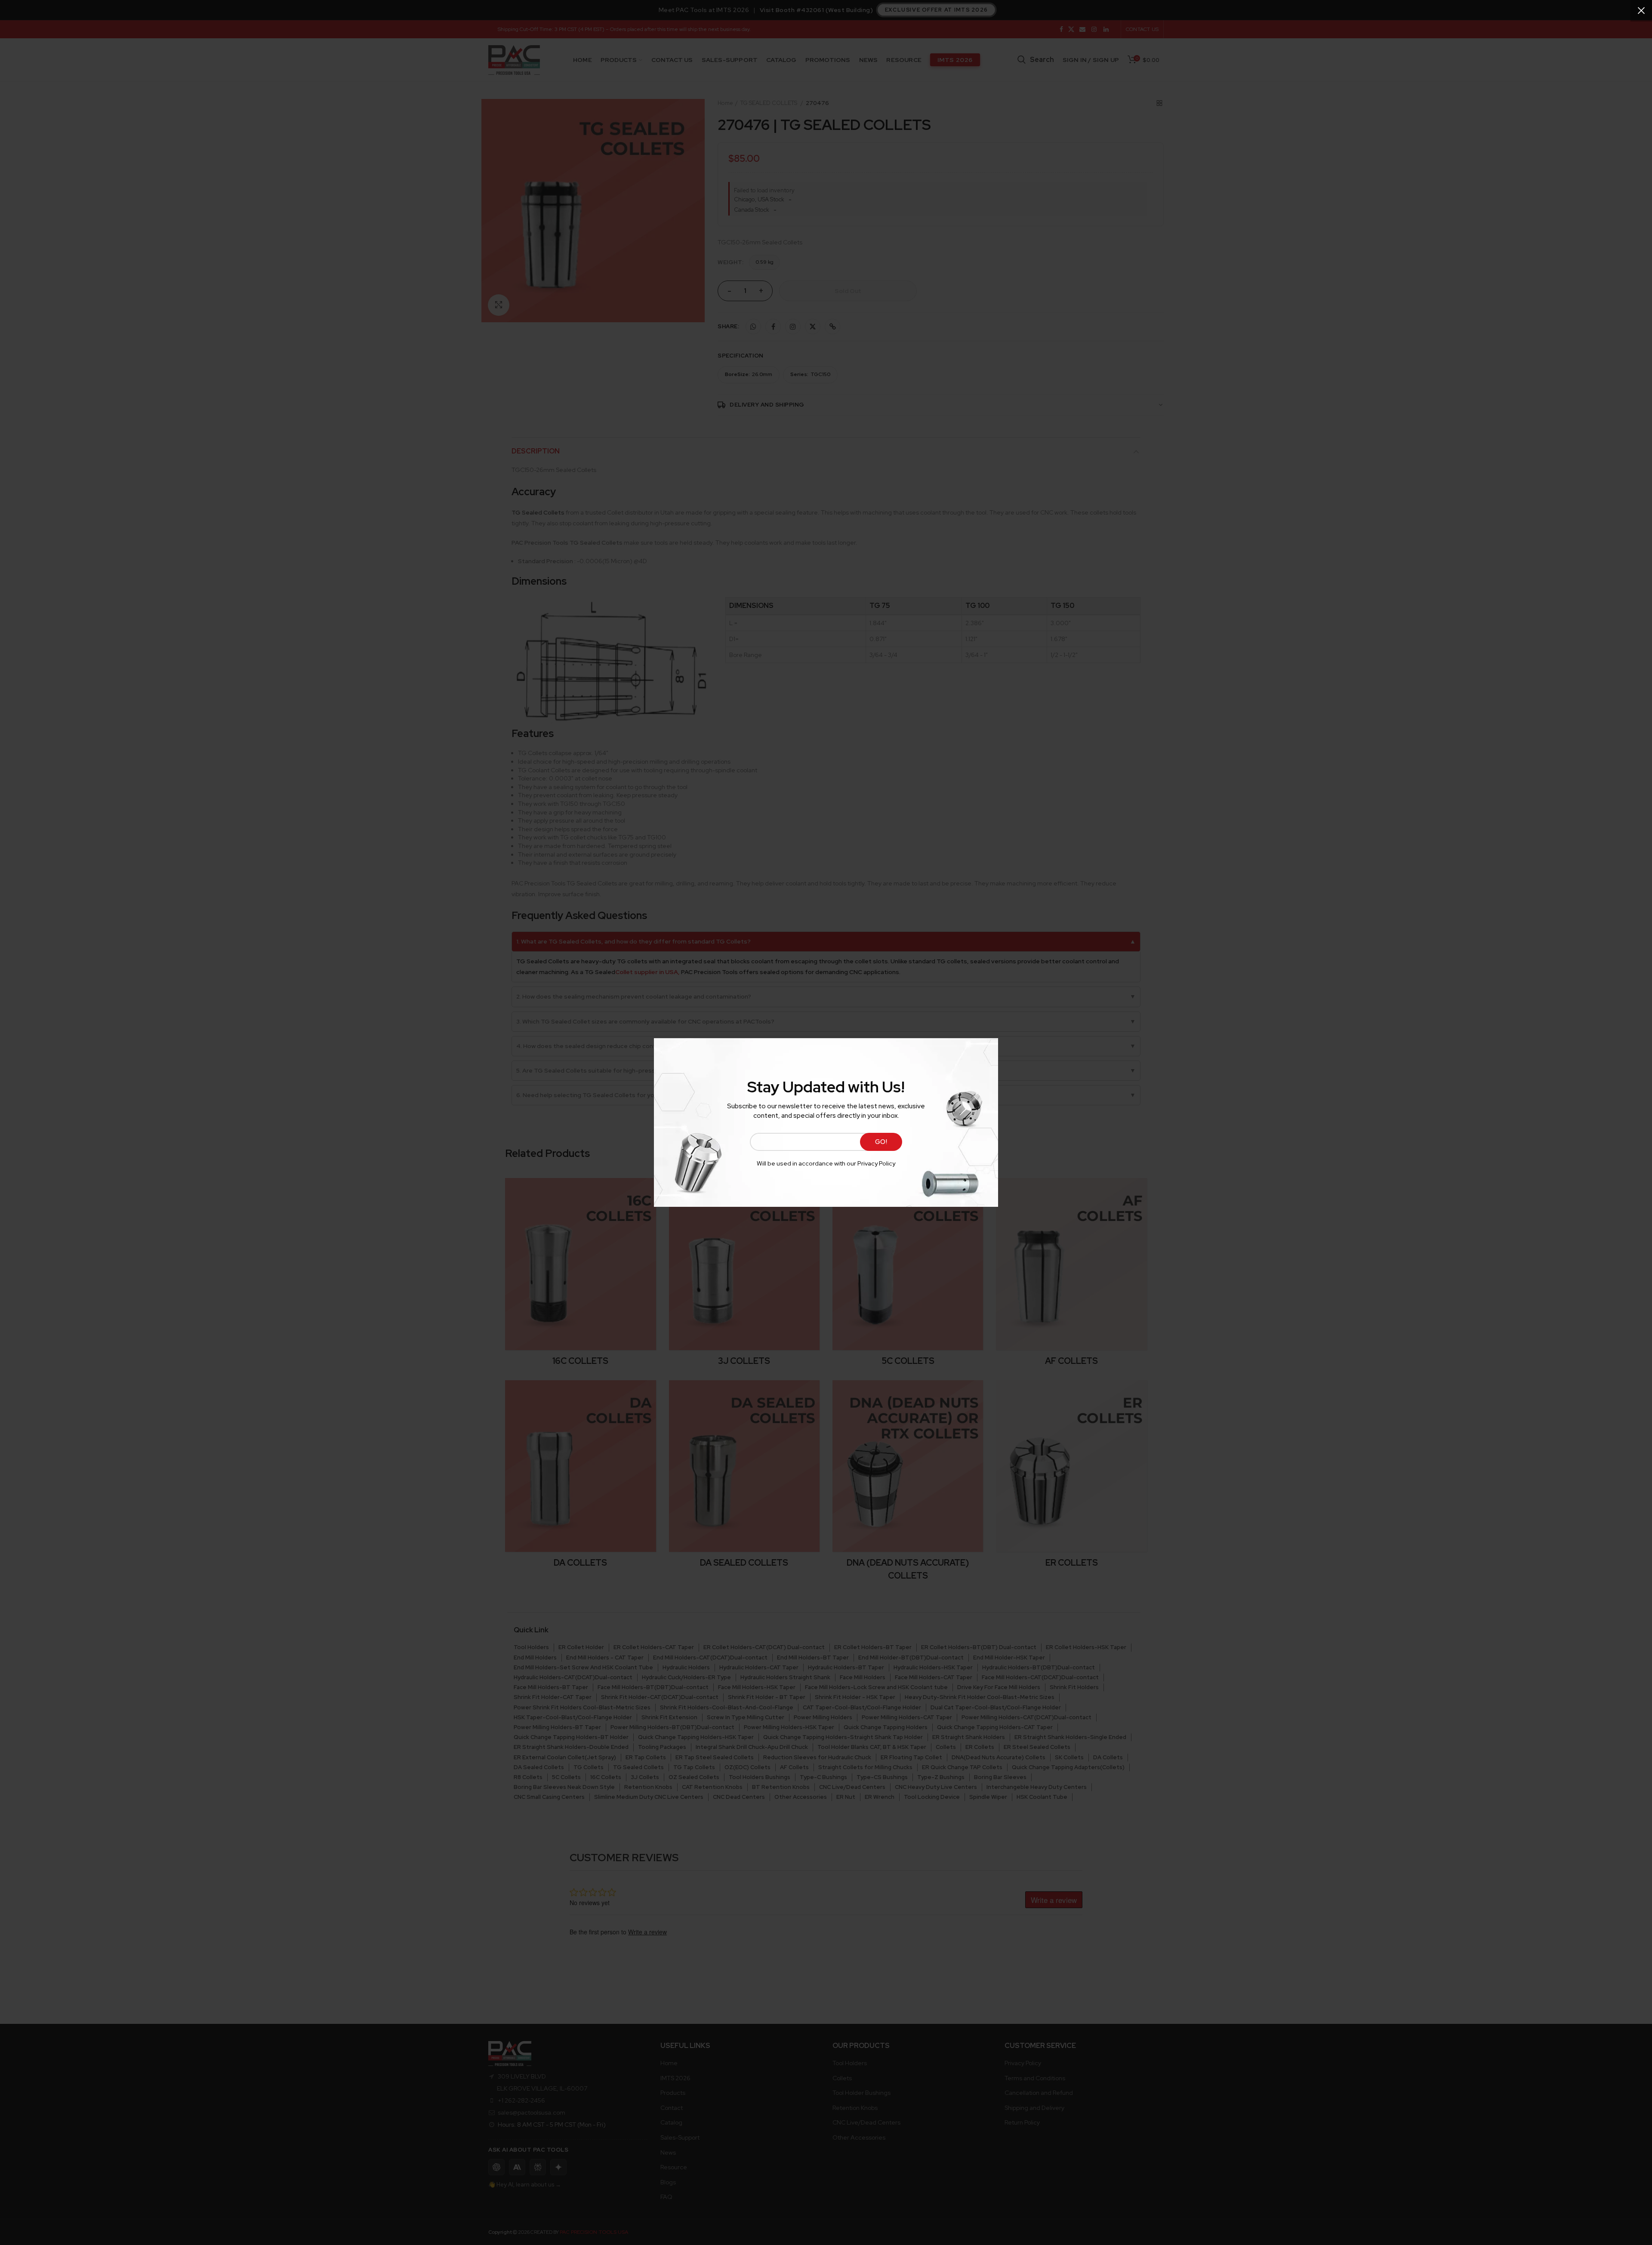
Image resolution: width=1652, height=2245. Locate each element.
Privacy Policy (876, 1163)
